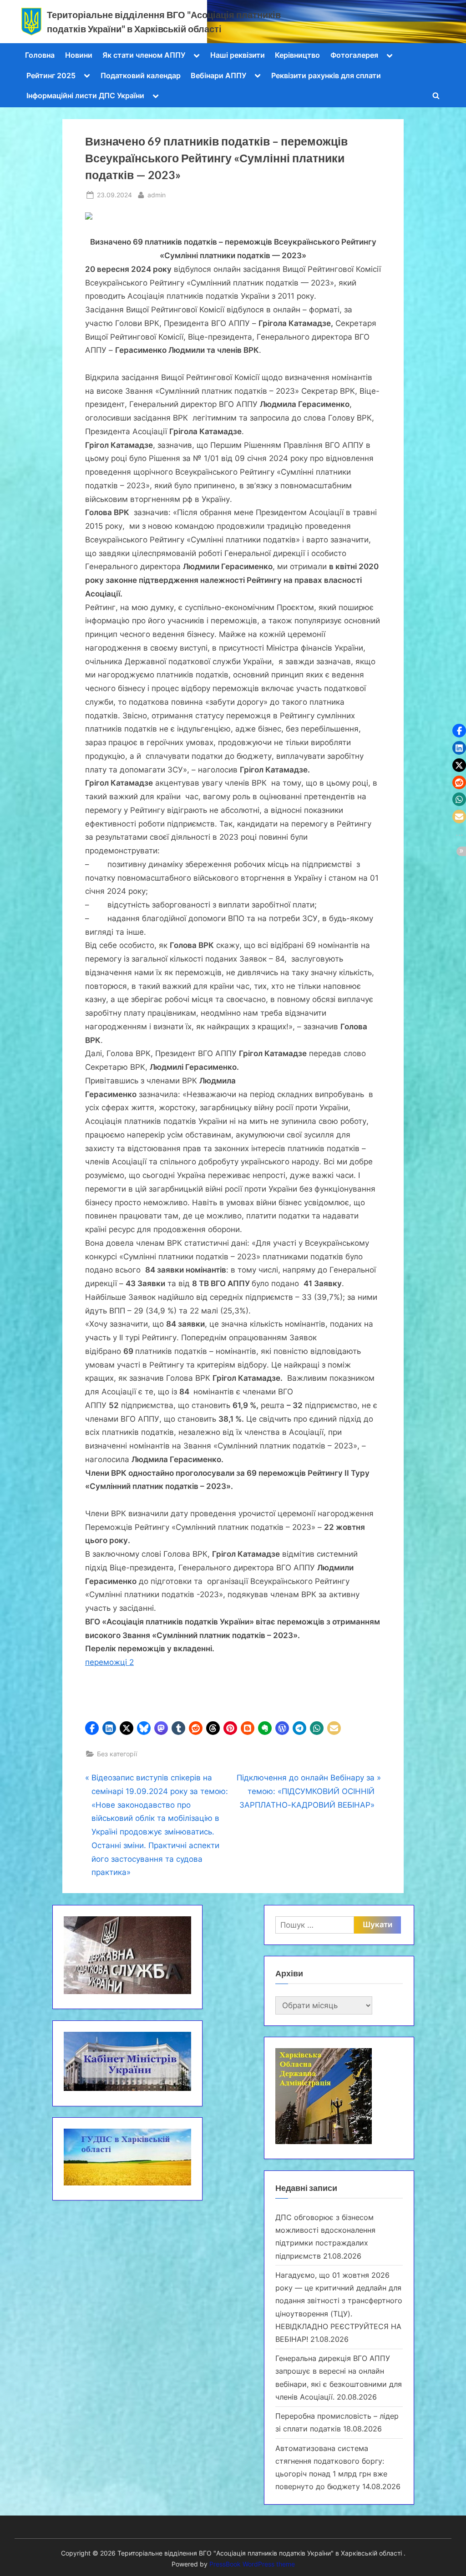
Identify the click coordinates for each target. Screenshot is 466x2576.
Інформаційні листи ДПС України (85, 95)
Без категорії (117, 1754)
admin (157, 195)
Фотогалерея (354, 55)
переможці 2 (109, 1662)
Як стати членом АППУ (144, 55)
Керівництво (297, 55)
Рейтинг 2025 (51, 75)
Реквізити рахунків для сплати (326, 75)
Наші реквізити (238, 55)
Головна (40, 55)
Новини (79, 55)
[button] (92, 1728)
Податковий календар (141, 75)
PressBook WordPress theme (252, 2564)
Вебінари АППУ (218, 75)
